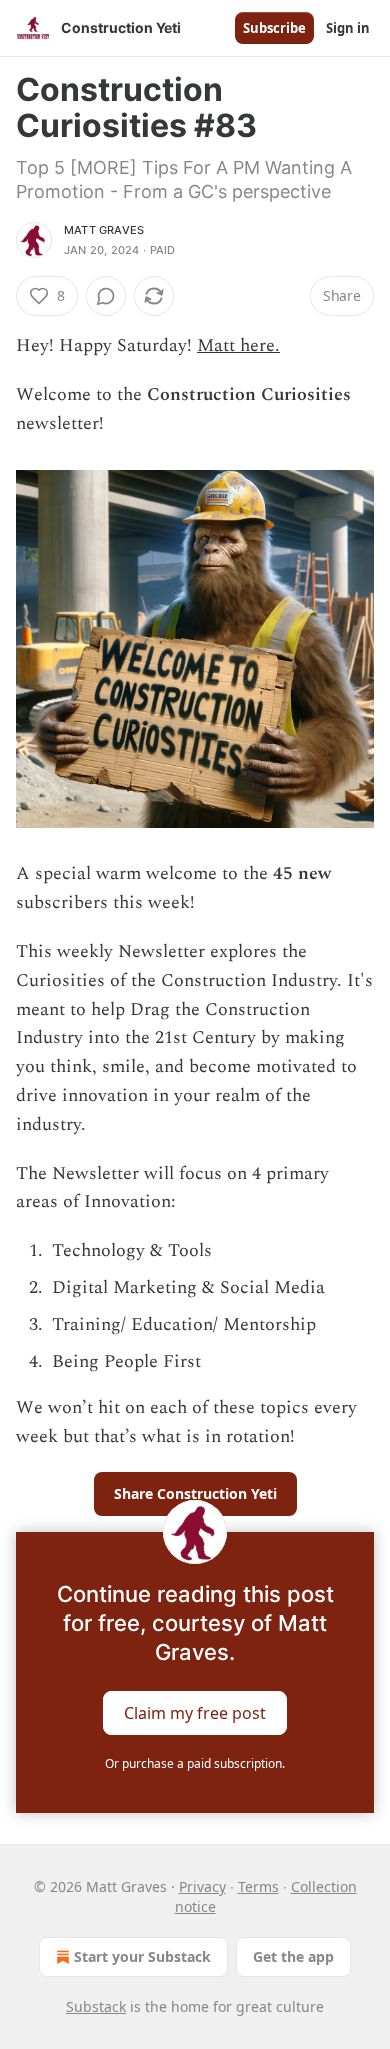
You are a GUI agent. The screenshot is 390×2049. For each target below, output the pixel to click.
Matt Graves (104, 230)
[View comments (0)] (106, 296)
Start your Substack (142, 1956)
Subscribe (274, 28)
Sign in (348, 28)
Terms (258, 1886)
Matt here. (238, 345)
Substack (96, 2006)
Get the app (293, 1956)
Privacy (202, 1886)
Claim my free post (195, 1713)
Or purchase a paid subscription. (195, 1763)
